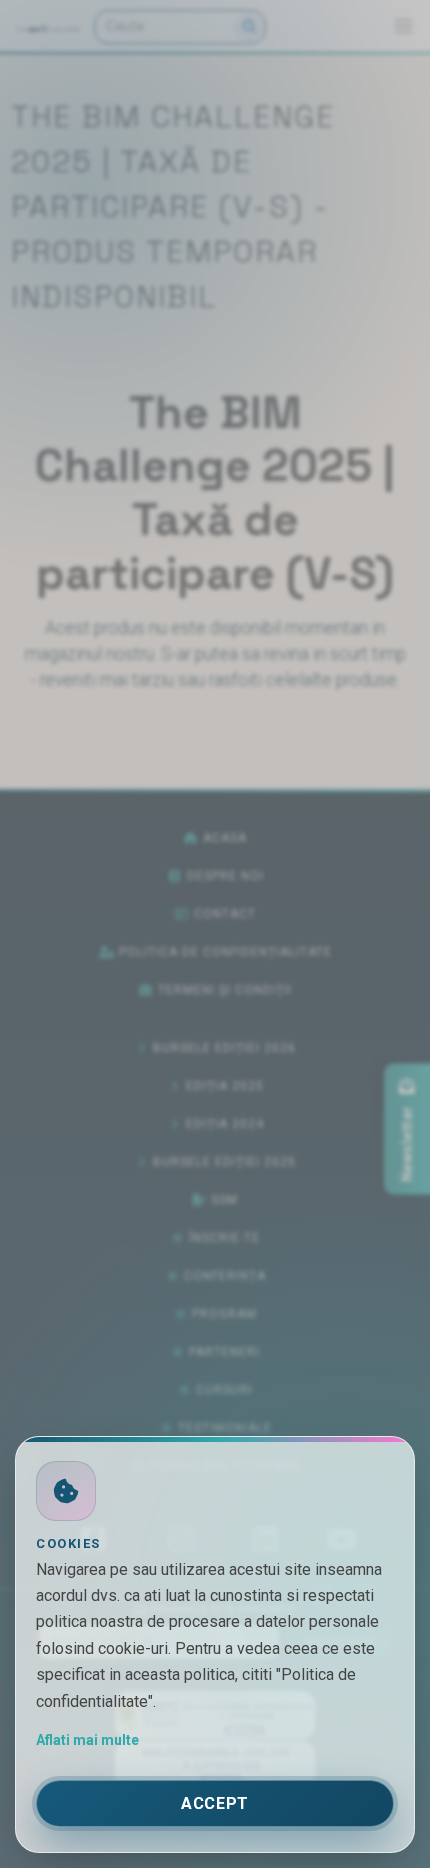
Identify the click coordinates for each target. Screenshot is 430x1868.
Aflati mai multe (87, 1740)
